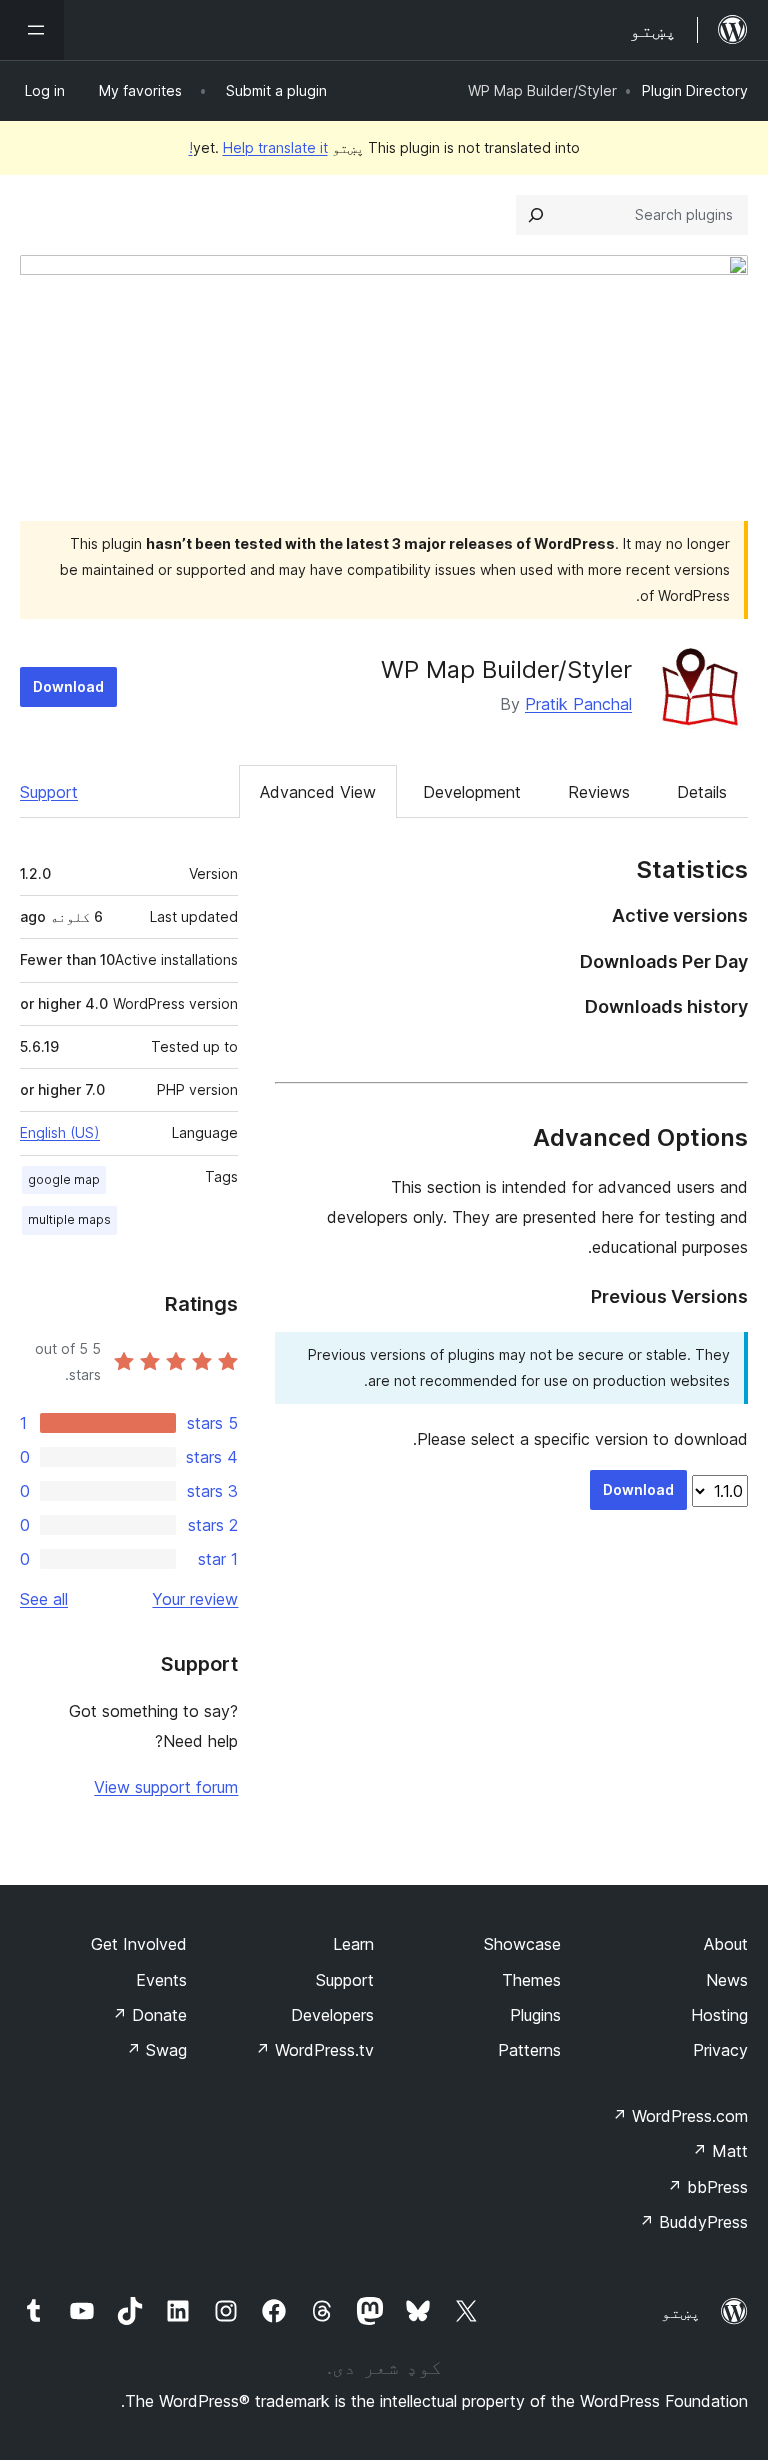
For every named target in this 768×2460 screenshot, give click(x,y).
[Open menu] (32, 30)
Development (472, 792)
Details (702, 792)
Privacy (720, 2050)
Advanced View (318, 792)
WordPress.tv (314, 2050)
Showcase (522, 1944)
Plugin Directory (695, 90)
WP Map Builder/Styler (506, 669)
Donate (149, 2015)
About (726, 1944)
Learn (353, 1944)
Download (68, 686)
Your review (195, 1599)
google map (64, 1179)
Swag (156, 2050)
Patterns (529, 2050)
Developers (332, 2015)
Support (49, 792)
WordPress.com (680, 2116)
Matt (720, 2151)
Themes (531, 1980)
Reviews (599, 792)
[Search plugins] (536, 215)
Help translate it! (258, 147)
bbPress (707, 2187)
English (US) (60, 1132)
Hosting (719, 2015)
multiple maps (69, 1219)
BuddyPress (693, 2222)
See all (44, 1599)
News (727, 1980)
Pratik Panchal (578, 704)
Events (161, 1980)
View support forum (166, 1787)
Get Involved (139, 1944)
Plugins (535, 2015)
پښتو (681, 2312)
